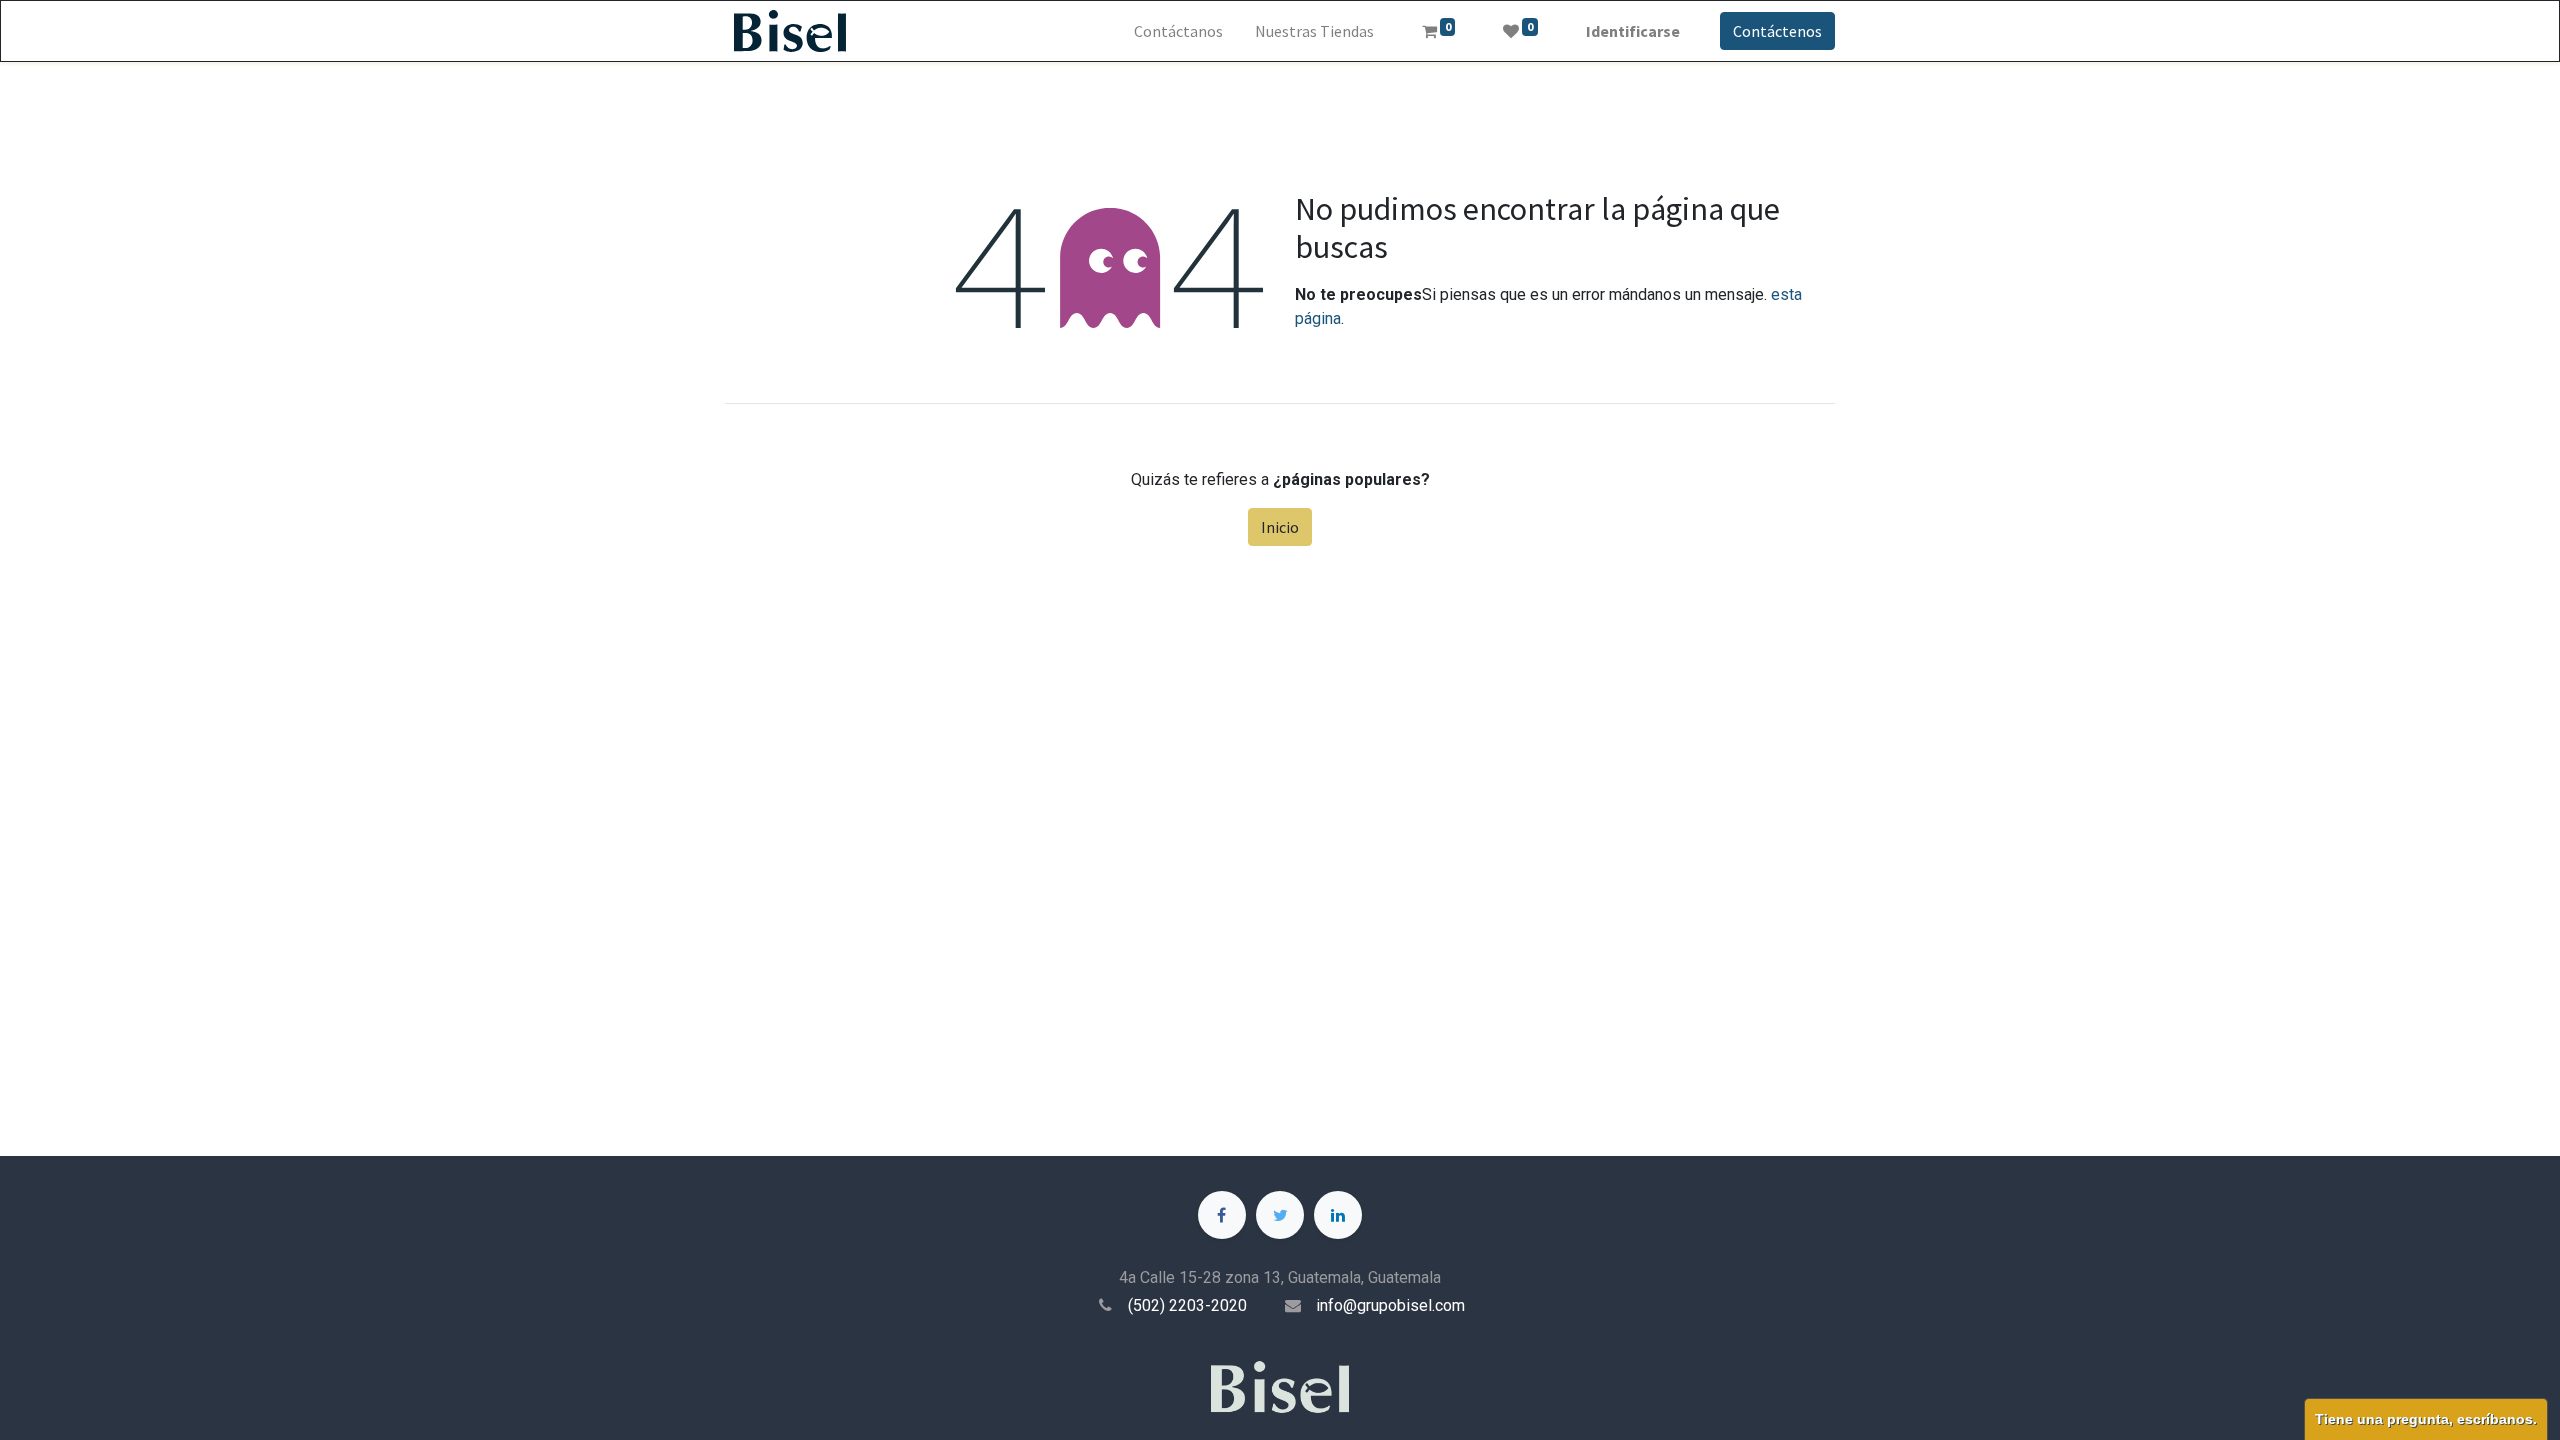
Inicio (1280, 527)
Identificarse (1633, 31)
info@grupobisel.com (1390, 1305)
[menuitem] (1178, 31)
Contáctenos (1777, 31)
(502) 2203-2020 (1187, 1305)
